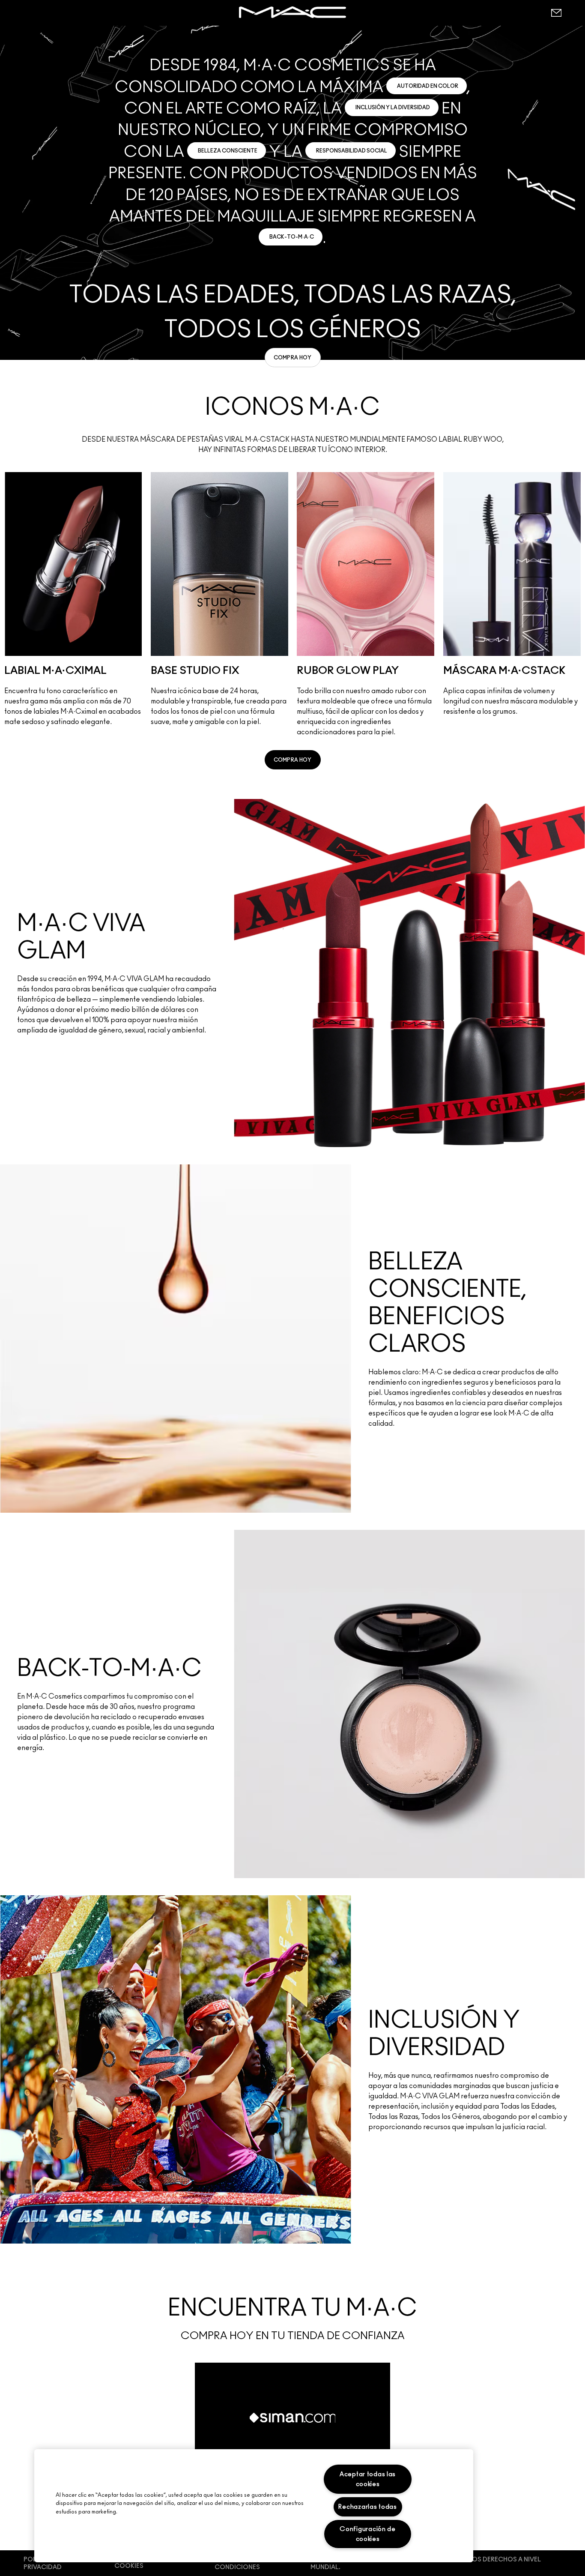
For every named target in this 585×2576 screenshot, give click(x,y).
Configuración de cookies (368, 2534)
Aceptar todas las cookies (368, 2479)
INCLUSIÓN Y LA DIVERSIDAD (393, 108)
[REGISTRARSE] (556, 13)
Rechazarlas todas (367, 2507)
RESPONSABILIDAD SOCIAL (352, 151)
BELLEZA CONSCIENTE (228, 151)
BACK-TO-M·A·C (292, 237)
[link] (293, 358)
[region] (254, 2506)
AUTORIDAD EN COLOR (428, 86)
